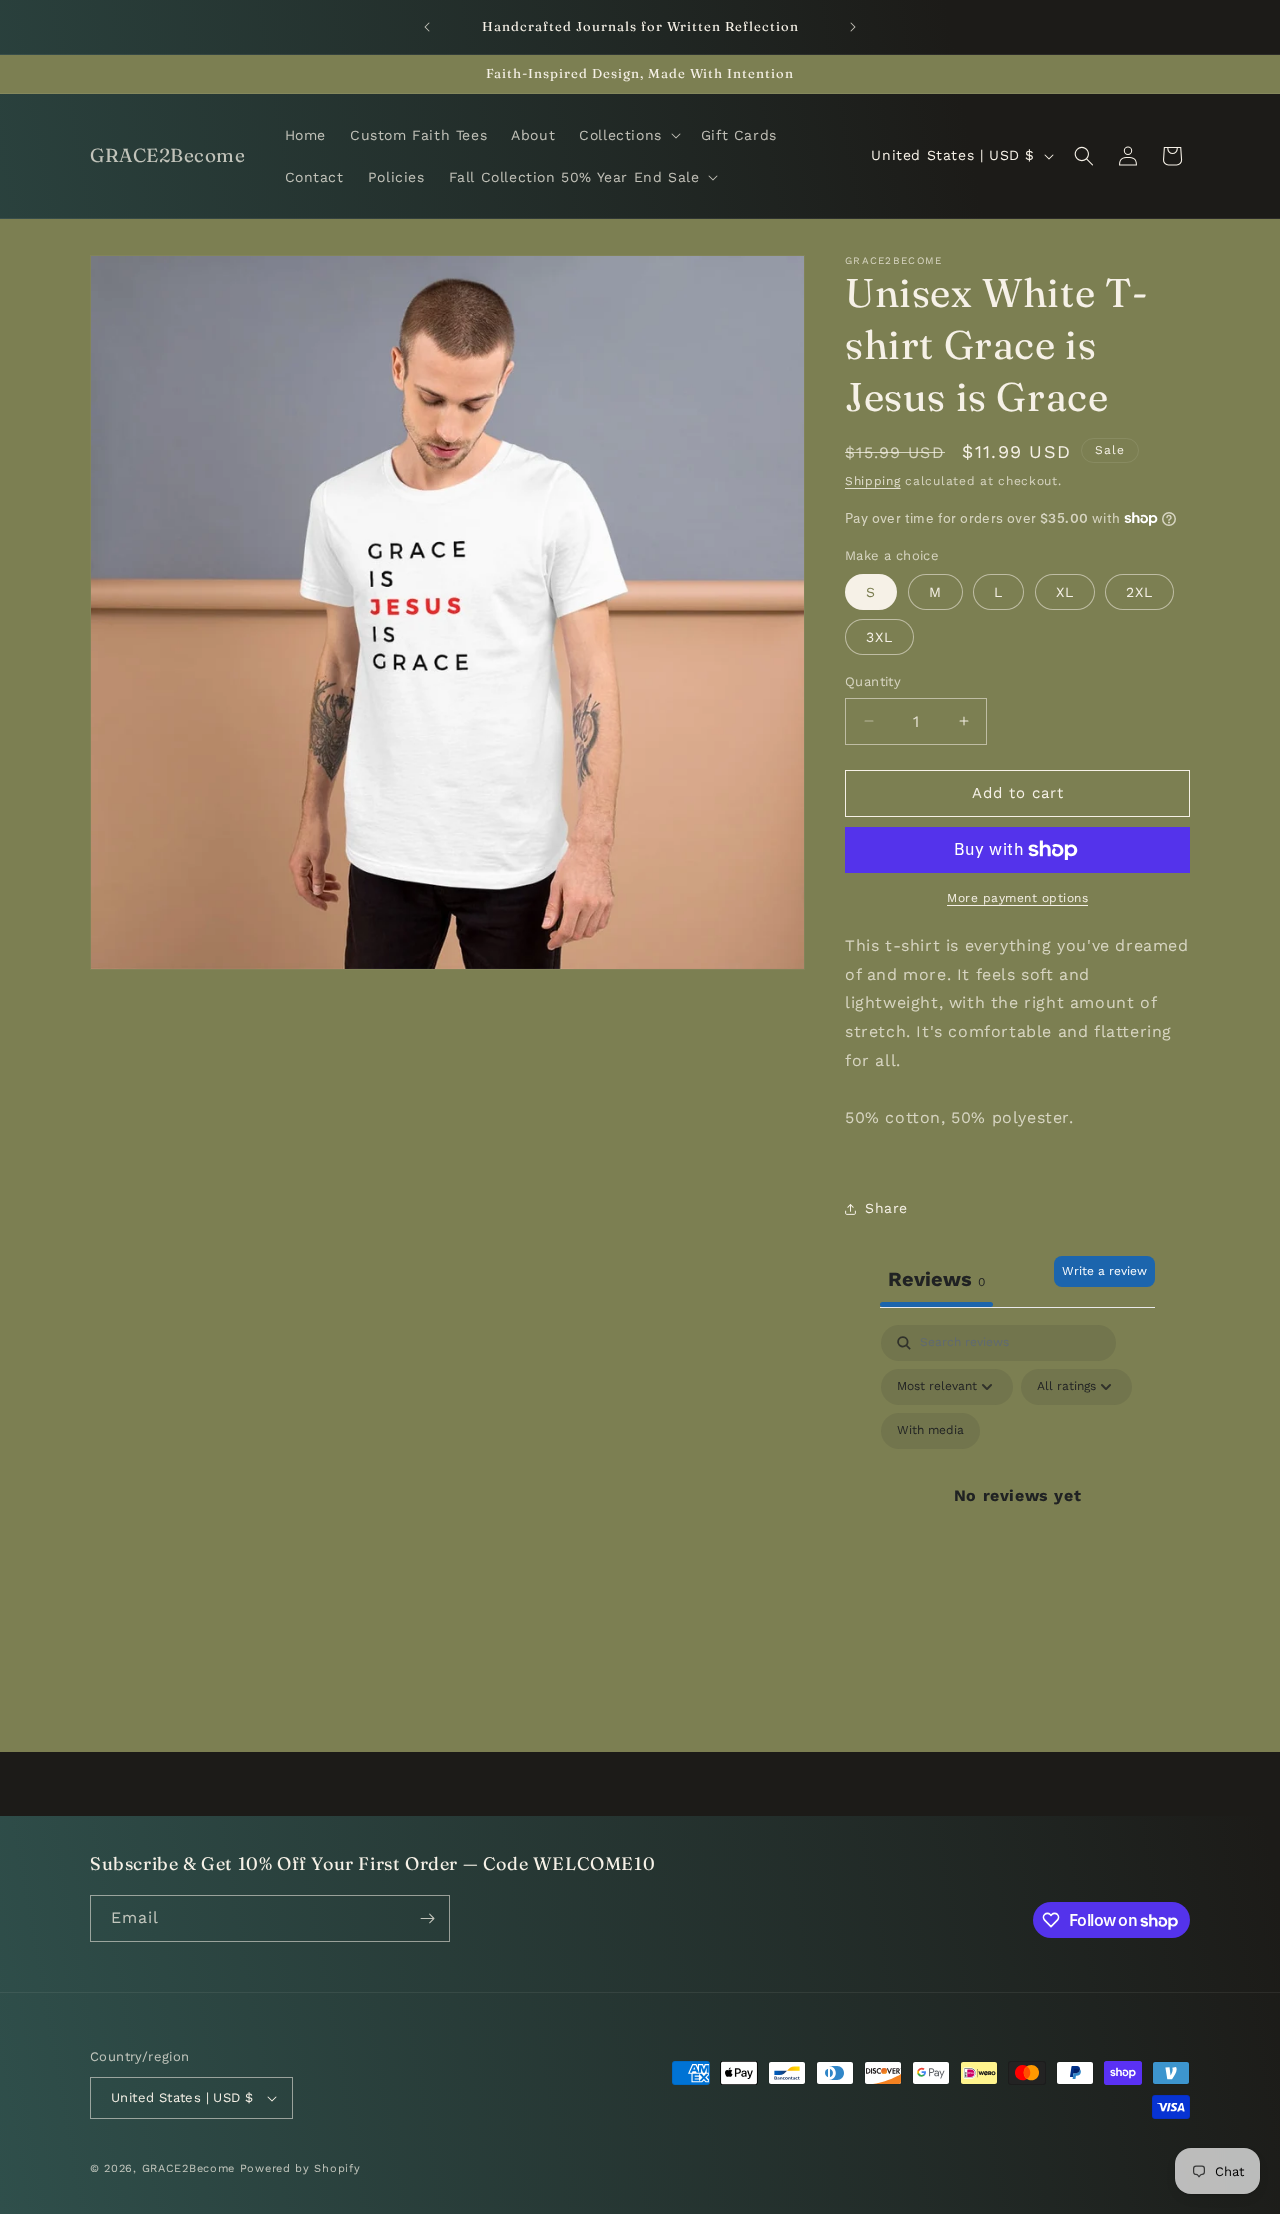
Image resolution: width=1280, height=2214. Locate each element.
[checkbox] (930, 1431)
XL (1065, 592)
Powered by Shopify (300, 2168)
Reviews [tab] (936, 1279)
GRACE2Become (191, 2168)
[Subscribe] (427, 1918)
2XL (1139, 592)
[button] (628, 135)
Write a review (1104, 1271)
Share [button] (886, 1208)
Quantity (873, 681)
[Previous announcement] (427, 27)
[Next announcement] (853, 27)
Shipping (873, 481)
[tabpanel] (1017, 1519)
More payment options (1017, 898)
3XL (879, 637)
